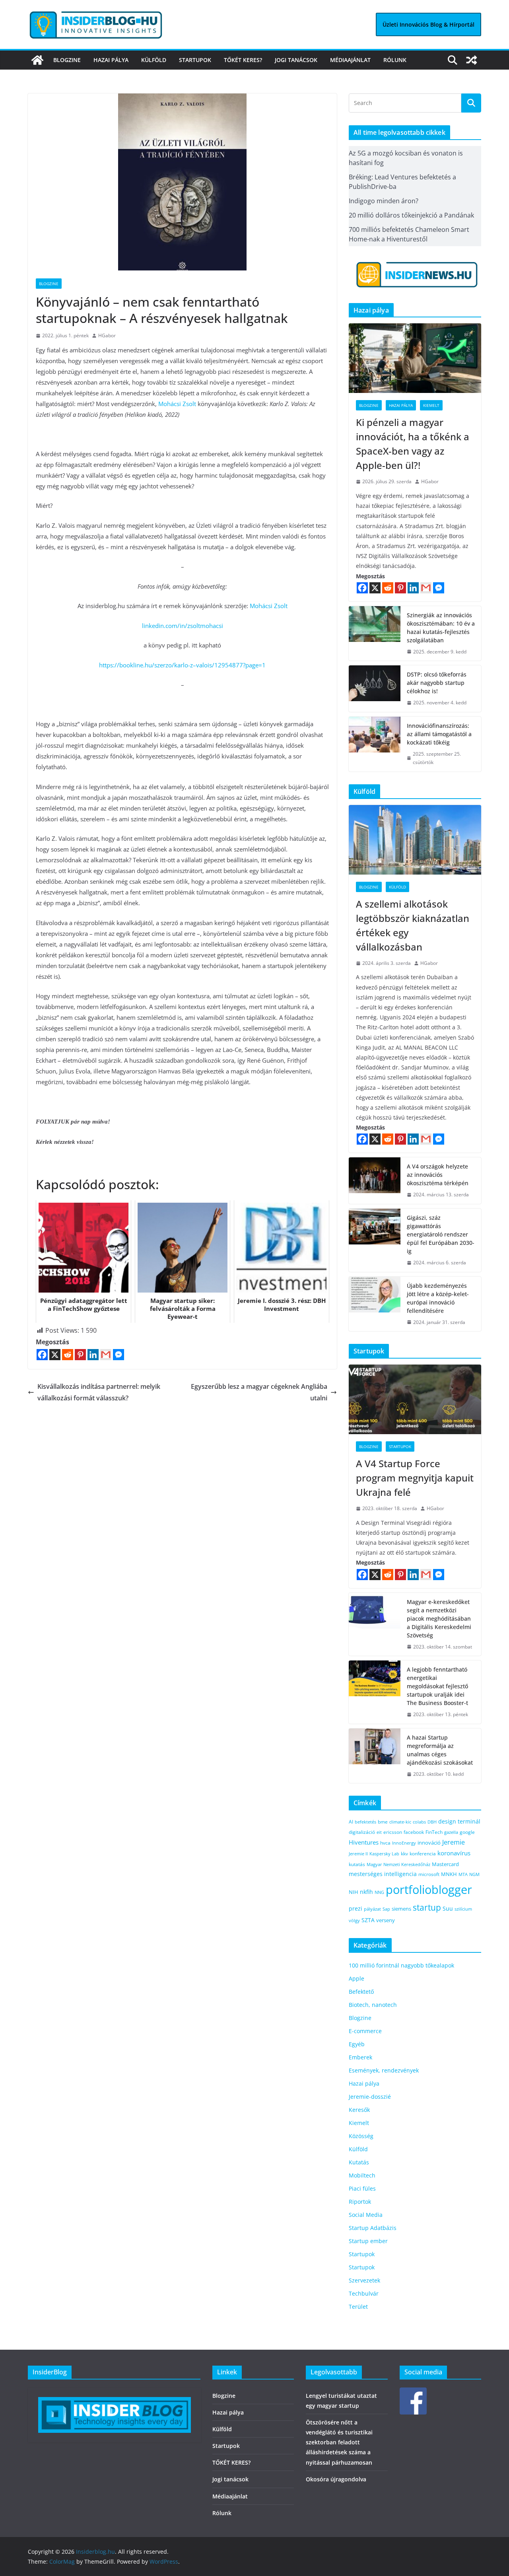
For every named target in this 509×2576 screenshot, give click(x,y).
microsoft (429, 1874)
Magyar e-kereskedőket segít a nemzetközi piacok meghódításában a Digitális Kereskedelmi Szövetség (439, 1619)
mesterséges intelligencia (383, 1874)
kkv (404, 1854)
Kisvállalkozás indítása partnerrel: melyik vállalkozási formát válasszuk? (99, 1392)
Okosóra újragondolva (336, 2479)
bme (383, 1822)
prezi (356, 1909)
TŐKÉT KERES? (243, 60)
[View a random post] (472, 60)
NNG (379, 1892)
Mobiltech (362, 2175)
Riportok (360, 2202)
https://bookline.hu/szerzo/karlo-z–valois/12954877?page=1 (182, 665)
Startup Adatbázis (373, 2228)
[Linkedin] (93, 1355)
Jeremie (454, 1842)
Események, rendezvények (384, 2070)
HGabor (107, 335)
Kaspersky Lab (384, 1854)
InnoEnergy (404, 1843)
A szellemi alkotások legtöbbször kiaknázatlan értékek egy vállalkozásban (413, 925)
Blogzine (67, 60)
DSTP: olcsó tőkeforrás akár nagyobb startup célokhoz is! (437, 683)
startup (427, 1907)
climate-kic (400, 1822)
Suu (448, 1908)
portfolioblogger (429, 1890)
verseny (386, 1920)
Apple (356, 1978)
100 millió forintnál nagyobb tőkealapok (401, 1965)
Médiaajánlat (350, 60)
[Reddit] (68, 1355)
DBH (432, 1822)
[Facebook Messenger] (119, 1355)
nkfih (366, 1892)
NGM (474, 1874)
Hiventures (364, 1842)
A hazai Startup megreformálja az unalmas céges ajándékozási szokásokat (440, 1750)
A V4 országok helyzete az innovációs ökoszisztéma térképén (438, 1175)
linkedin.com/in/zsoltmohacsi (183, 626)
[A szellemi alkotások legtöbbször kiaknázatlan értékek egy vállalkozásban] (415, 840)
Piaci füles (362, 2188)
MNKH (449, 1874)
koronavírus (454, 1853)
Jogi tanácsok (296, 60)
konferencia (423, 1853)
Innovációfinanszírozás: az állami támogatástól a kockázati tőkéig (439, 734)
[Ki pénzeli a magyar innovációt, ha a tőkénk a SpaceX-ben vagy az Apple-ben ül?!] (415, 358)
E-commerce (365, 2031)
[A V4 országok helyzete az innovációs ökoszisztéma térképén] (375, 1181)
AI (351, 1822)
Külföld (154, 60)
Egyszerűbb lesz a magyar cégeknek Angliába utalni (259, 1392)
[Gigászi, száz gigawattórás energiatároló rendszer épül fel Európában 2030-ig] (375, 1240)
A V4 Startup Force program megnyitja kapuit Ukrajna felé (415, 1478)
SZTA (368, 1920)
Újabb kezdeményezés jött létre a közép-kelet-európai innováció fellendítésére (438, 1298)
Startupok (195, 60)
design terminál (459, 1821)
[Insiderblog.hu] (37, 60)
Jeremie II (358, 1854)
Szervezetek (364, 2280)
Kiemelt (431, 405)
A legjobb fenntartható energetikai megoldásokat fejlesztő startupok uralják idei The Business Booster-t (437, 1686)
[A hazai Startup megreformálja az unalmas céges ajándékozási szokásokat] (375, 1756)
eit (379, 1832)
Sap (386, 1909)
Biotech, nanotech (373, 2005)
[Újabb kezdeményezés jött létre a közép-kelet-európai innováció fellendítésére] (375, 1304)
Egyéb (357, 2044)
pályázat (372, 1909)
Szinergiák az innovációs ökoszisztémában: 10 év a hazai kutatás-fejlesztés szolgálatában (441, 628)
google (467, 1832)
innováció (429, 1843)
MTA (463, 1874)
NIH (354, 1892)
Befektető (361, 1992)
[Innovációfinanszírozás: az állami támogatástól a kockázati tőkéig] (375, 744)
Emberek (360, 2057)
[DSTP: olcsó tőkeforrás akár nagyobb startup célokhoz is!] (375, 689)
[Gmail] (106, 1355)
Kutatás (359, 2162)
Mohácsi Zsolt (176, 404)
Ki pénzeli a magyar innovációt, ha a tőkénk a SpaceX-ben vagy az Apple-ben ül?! (413, 444)
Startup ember (368, 2241)
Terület (358, 2307)
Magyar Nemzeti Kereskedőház (398, 1864)
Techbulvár (364, 2293)
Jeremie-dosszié (370, 2097)
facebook (414, 1832)
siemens (401, 1909)
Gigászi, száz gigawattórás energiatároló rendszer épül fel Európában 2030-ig (441, 1234)
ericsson (393, 1832)
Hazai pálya (111, 60)
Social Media (366, 2215)
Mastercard (445, 1864)
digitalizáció (362, 1832)
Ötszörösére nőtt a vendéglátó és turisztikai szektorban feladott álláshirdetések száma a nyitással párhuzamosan (339, 2442)
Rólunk (395, 60)
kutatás (357, 1864)
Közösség (361, 2136)
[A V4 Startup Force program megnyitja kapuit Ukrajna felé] (415, 1399)
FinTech (434, 1832)
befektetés (365, 1822)
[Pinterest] (80, 1355)
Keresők (359, 2110)
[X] (55, 1355)
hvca (385, 1843)
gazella (451, 1832)
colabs (419, 1822)
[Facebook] (42, 1355)
